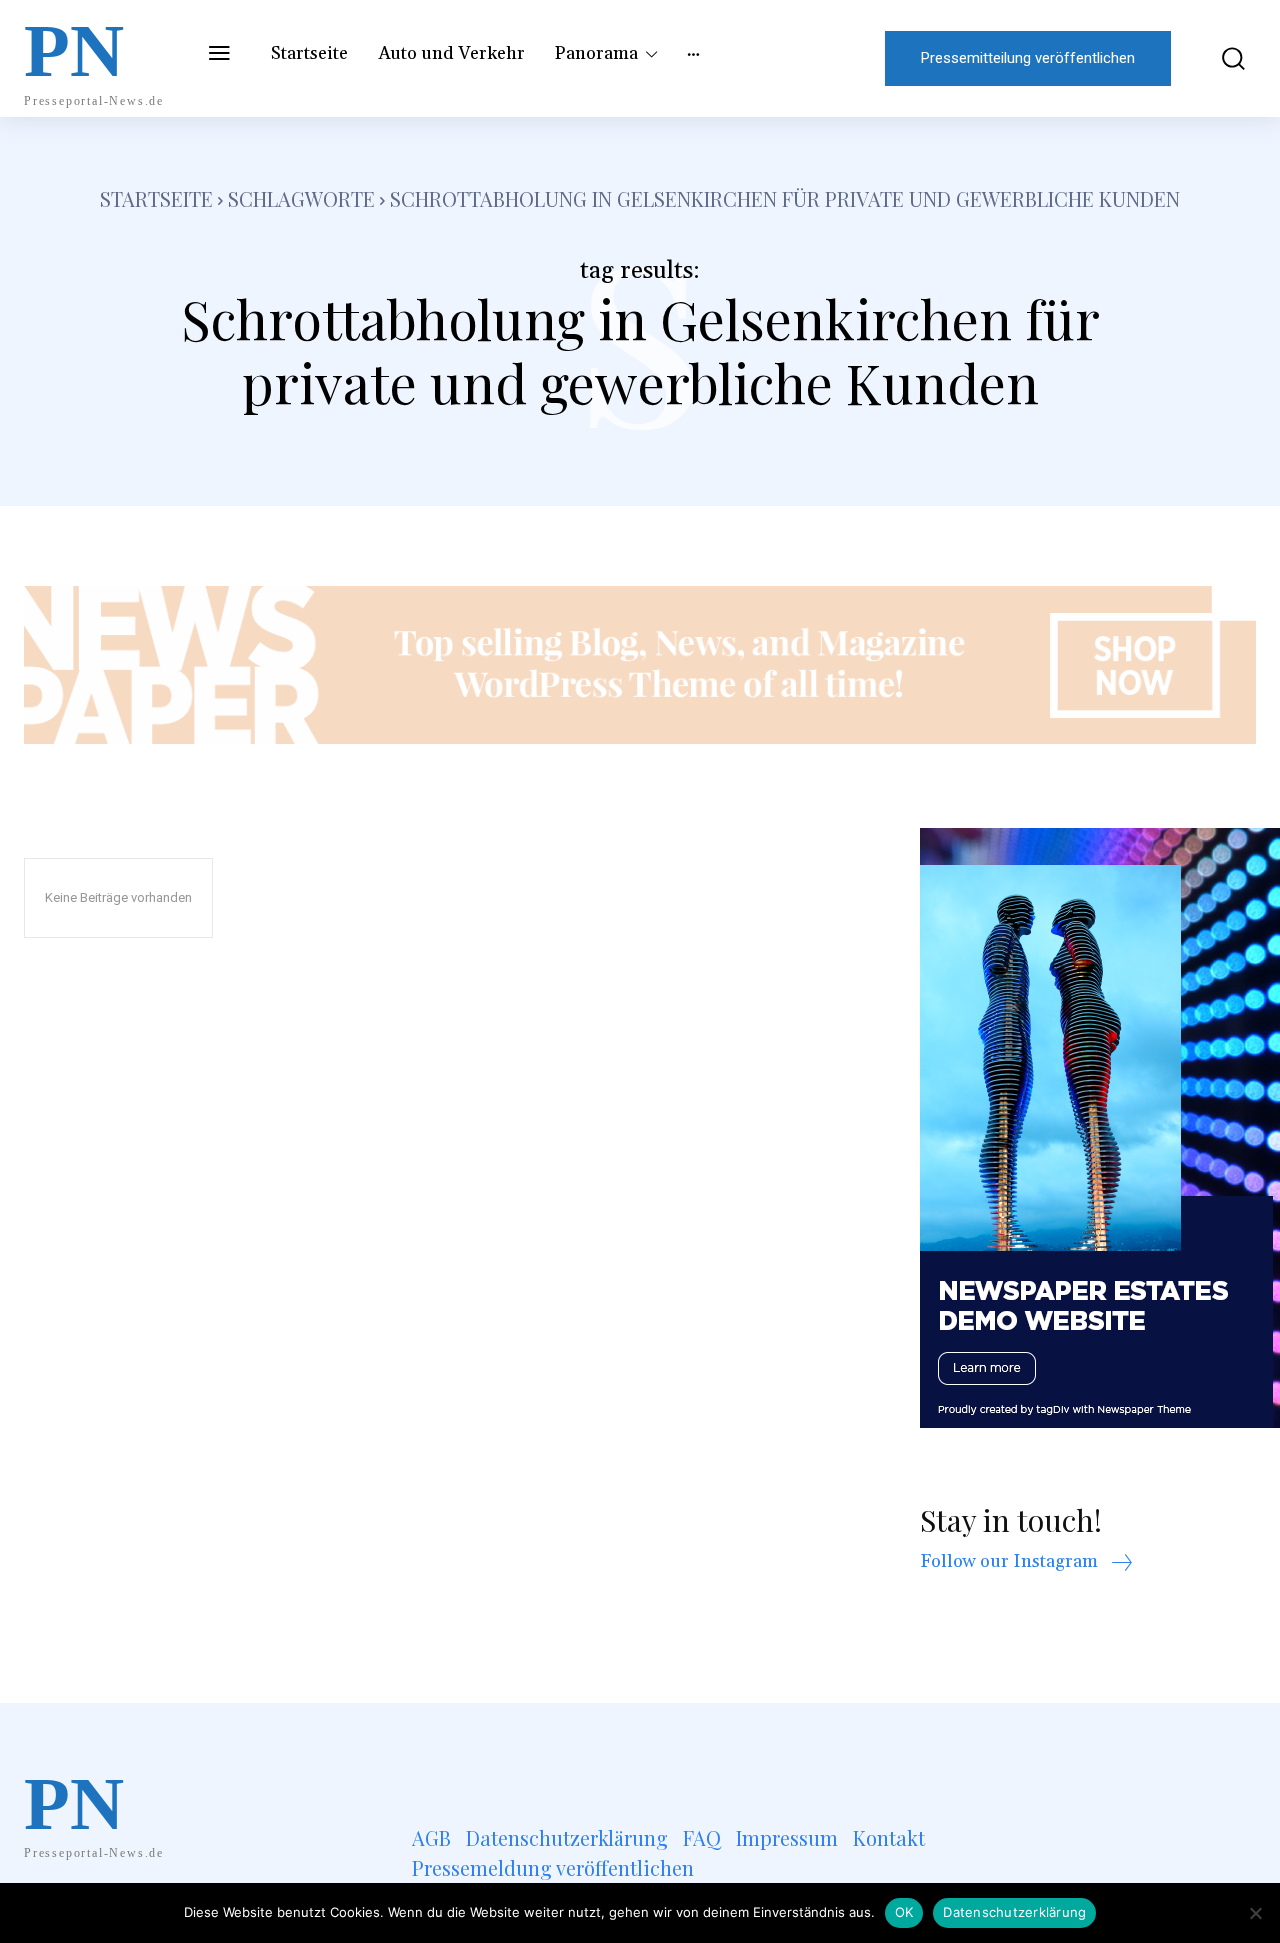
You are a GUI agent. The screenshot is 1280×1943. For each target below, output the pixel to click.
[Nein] (1255, 1913)
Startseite (156, 198)
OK (904, 1912)
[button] (1223, 58)
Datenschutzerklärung (1014, 1912)
